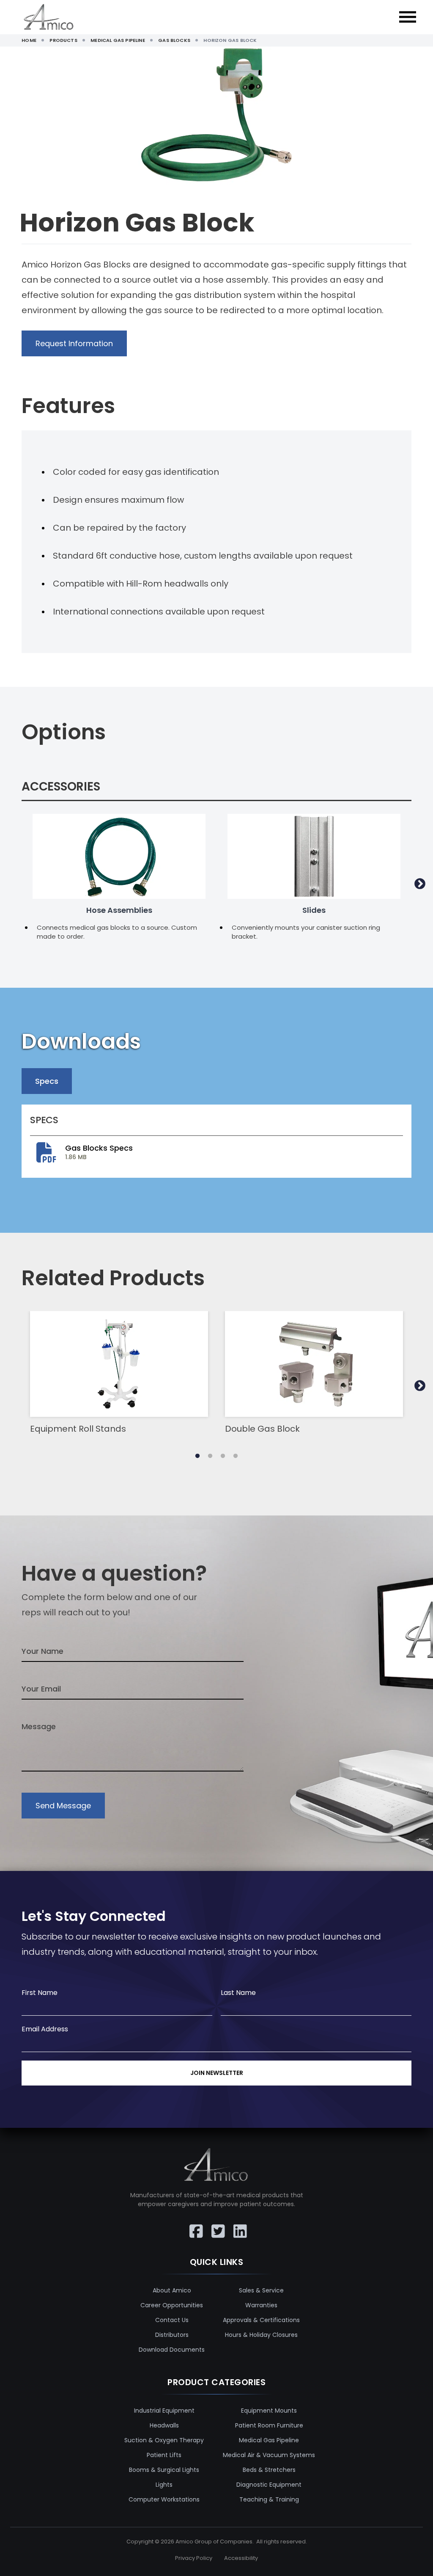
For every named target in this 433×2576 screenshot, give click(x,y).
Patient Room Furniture (269, 2425)
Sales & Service (261, 2290)
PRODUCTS (63, 40)
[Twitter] (216, 2226)
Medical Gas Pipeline (269, 2440)
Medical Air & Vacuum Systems (269, 2455)
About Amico (172, 2290)
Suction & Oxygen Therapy (164, 2440)
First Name (40, 1993)
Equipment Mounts (269, 2411)
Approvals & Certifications (261, 2320)
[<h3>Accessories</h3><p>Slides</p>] (314, 856)
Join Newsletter (217, 2073)
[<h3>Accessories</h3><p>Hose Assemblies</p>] (119, 856)
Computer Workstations (164, 2499)
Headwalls (164, 2425)
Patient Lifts (164, 2455)
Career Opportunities (172, 2305)
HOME (29, 40)
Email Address (45, 2029)
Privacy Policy (194, 2558)
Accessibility (241, 2558)
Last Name (238, 1993)
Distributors (172, 2335)
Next (420, 884)
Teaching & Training (269, 2499)
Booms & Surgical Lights (164, 2470)
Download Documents (172, 2350)
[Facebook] (195, 2226)
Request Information (74, 343)
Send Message (63, 1806)
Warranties (261, 2305)
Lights (164, 2485)
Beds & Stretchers (269, 2470)
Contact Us (172, 2320)
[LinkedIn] (238, 2226)
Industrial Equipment (164, 2411)
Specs (47, 1081)
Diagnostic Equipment (269, 2485)
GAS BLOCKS (174, 40)
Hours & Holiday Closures (261, 2335)
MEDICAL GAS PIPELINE (118, 40)
